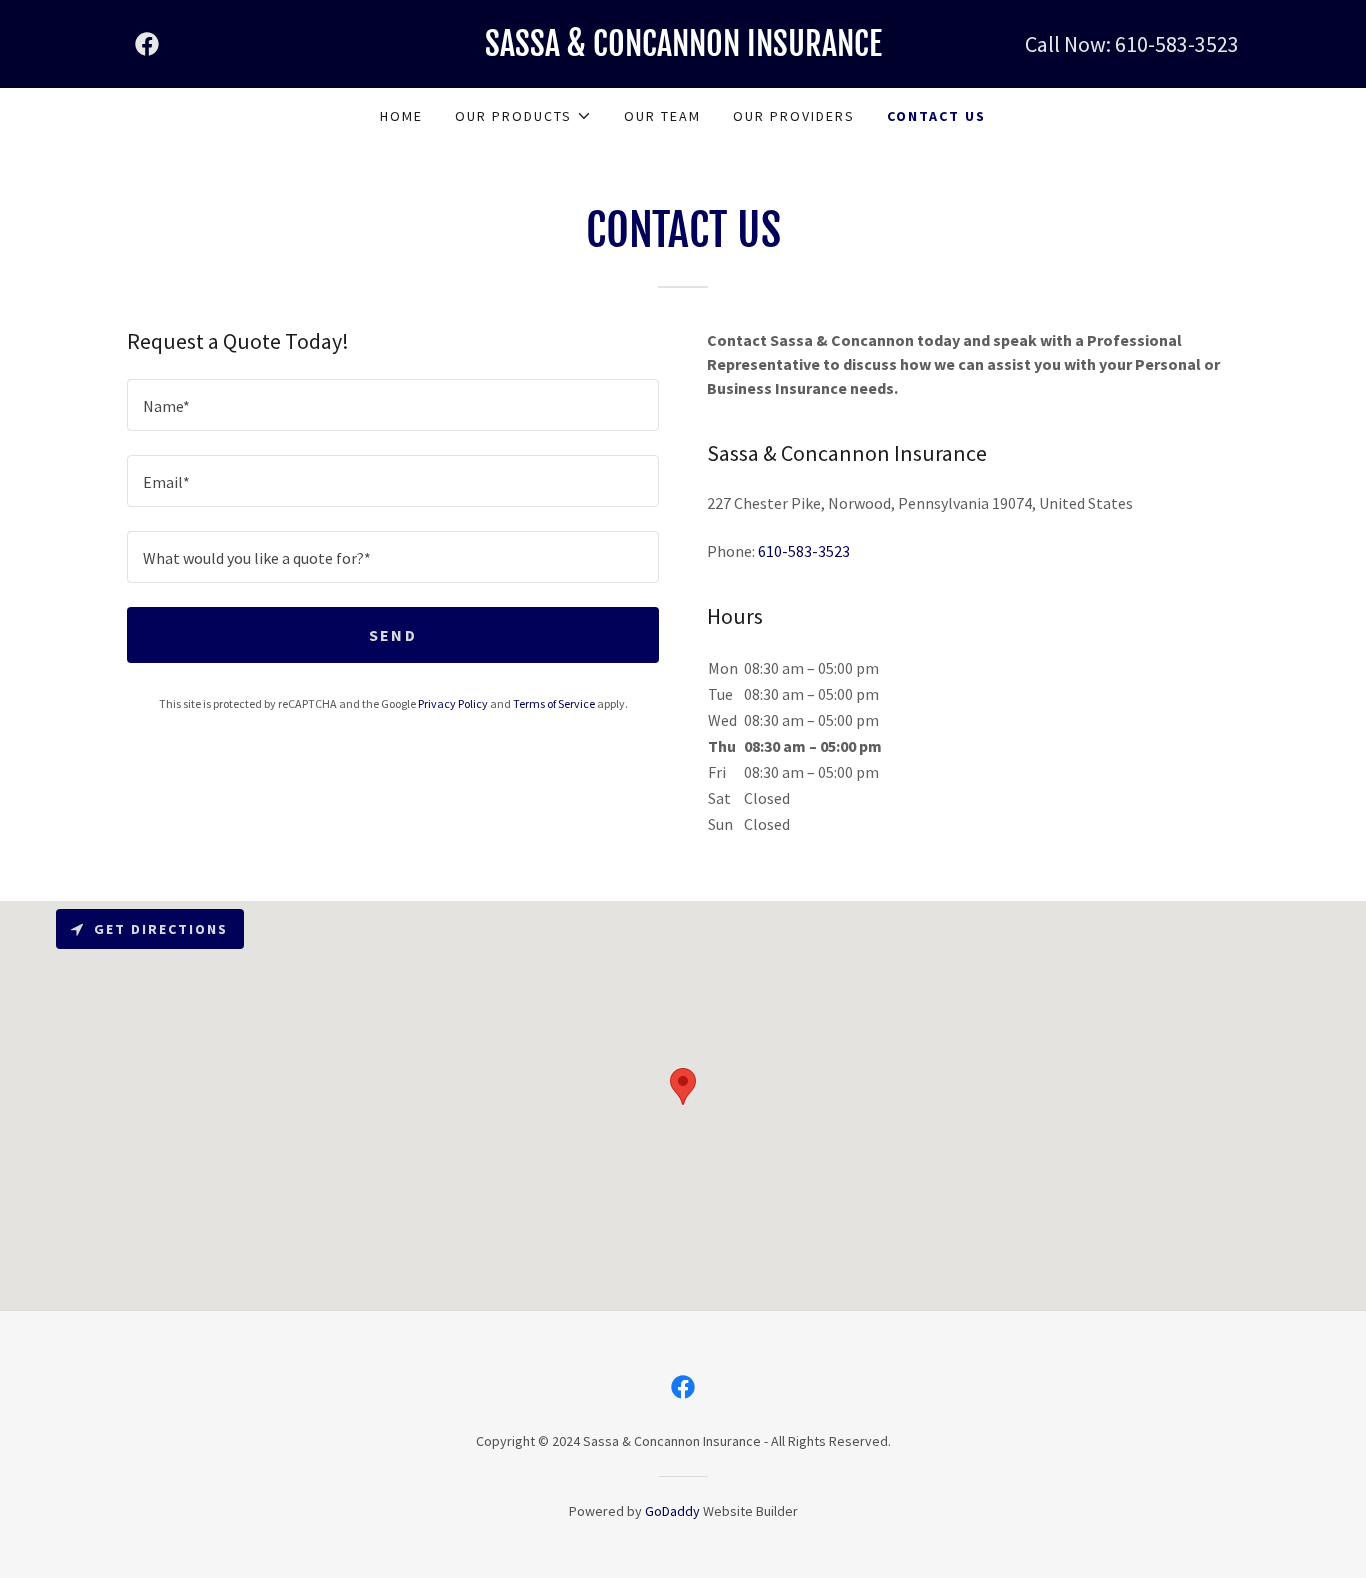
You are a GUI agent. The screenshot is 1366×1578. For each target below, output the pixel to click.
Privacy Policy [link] (453, 703)
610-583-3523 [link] (1177, 44)
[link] (147, 44)
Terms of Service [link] (554, 703)
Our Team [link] (662, 116)
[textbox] (393, 405)
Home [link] (401, 116)
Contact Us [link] (936, 116)
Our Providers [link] (794, 116)
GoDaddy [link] (672, 1511)
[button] (523, 116)
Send (393, 635)
